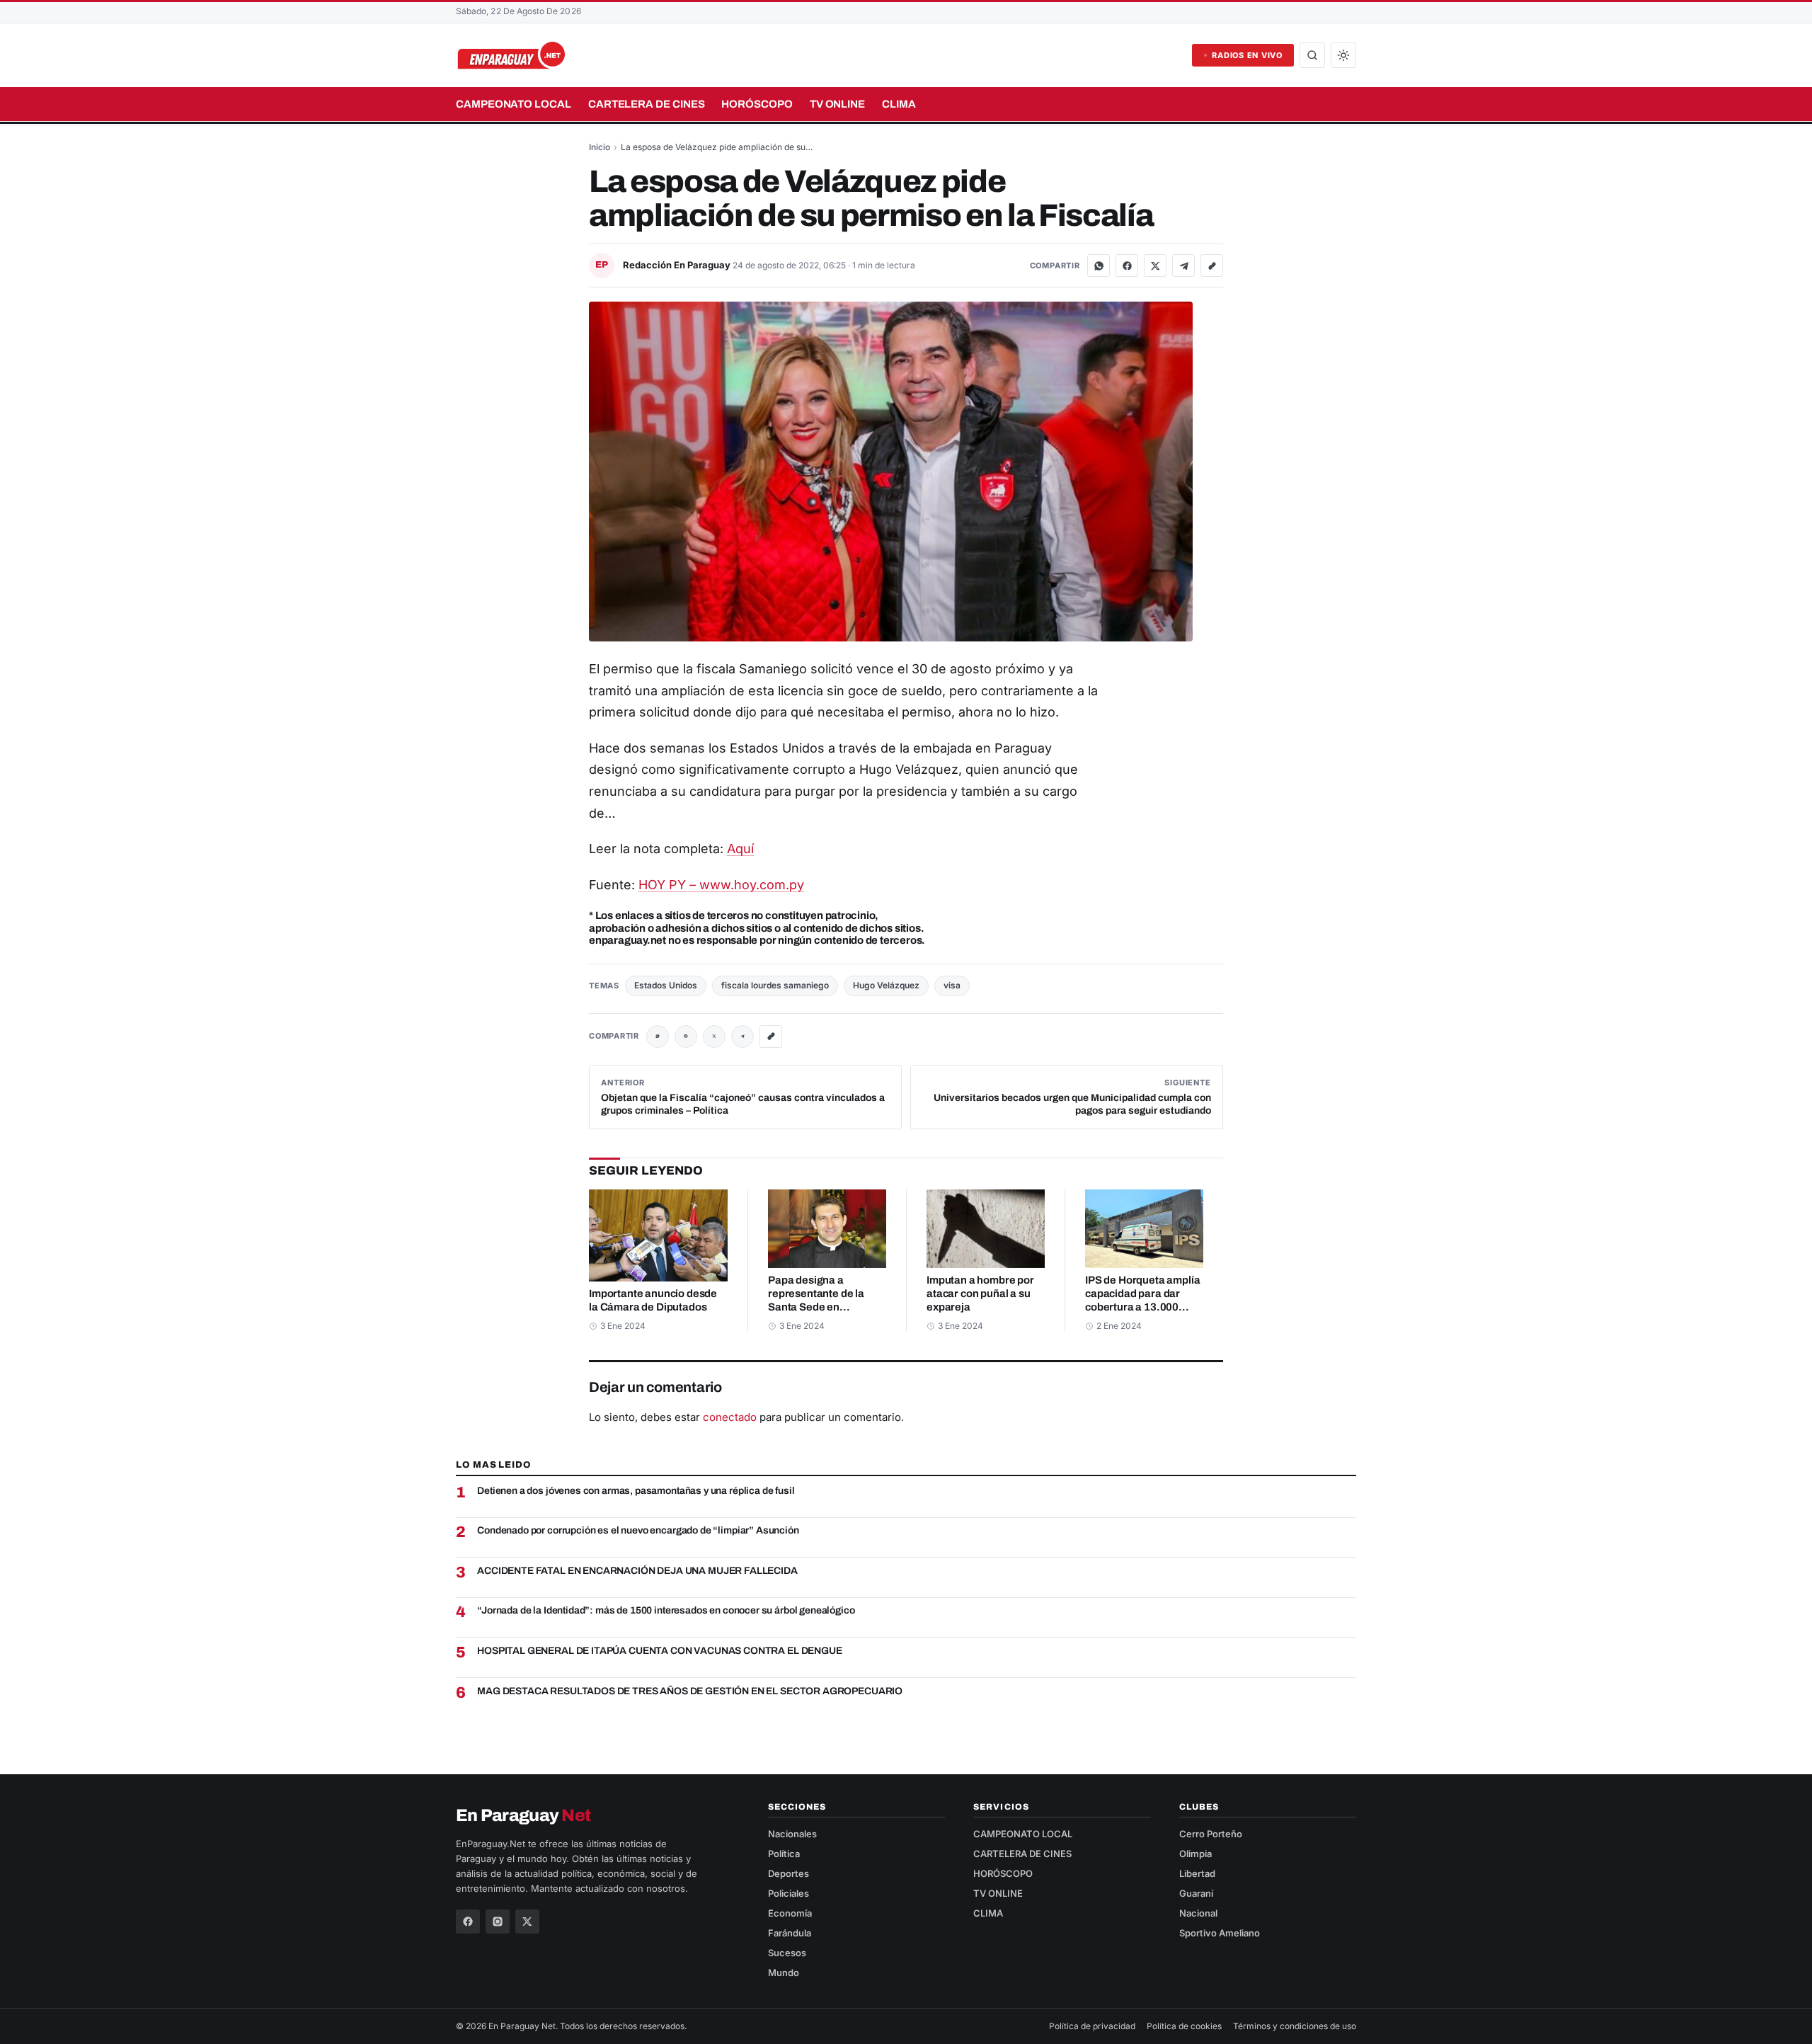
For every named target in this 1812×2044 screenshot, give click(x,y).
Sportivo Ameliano (1220, 1933)
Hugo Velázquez (886, 985)
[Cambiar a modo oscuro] (1343, 55)
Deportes (789, 1873)
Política (784, 1854)
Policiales (789, 1893)
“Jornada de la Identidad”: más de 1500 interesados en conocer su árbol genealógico (666, 1610)
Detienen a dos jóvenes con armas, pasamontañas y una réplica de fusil (636, 1491)
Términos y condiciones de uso (1295, 2026)
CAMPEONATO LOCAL (514, 104)
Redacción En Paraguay (678, 265)
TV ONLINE (837, 104)
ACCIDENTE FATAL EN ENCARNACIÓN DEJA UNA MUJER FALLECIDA (637, 1571)
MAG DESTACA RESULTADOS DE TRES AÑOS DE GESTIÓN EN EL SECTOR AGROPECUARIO (690, 1691)
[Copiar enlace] (1212, 266)
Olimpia (1195, 1854)
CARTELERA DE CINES (647, 104)
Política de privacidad (1092, 2026)
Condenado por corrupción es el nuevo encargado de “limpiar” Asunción (638, 1530)
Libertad (1197, 1873)
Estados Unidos (666, 985)
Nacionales (792, 1834)
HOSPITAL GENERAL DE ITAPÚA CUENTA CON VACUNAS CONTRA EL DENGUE (659, 1651)
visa (952, 985)
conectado (730, 1417)
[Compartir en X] (1155, 266)
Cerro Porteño (1211, 1834)
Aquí (740, 849)
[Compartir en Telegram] (1183, 266)
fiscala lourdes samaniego (775, 985)
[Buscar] (1312, 55)
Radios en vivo (1247, 55)
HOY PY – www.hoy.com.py (721, 885)
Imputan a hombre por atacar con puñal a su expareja (980, 1294)
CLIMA (899, 104)
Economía (790, 1913)
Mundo (784, 1972)
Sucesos (787, 1953)
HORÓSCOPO (757, 104)
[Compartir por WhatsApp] (1099, 266)
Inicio (600, 147)
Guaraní (1196, 1893)
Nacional (1198, 1913)
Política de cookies (1184, 2026)
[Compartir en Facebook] (1127, 266)
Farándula (790, 1933)
